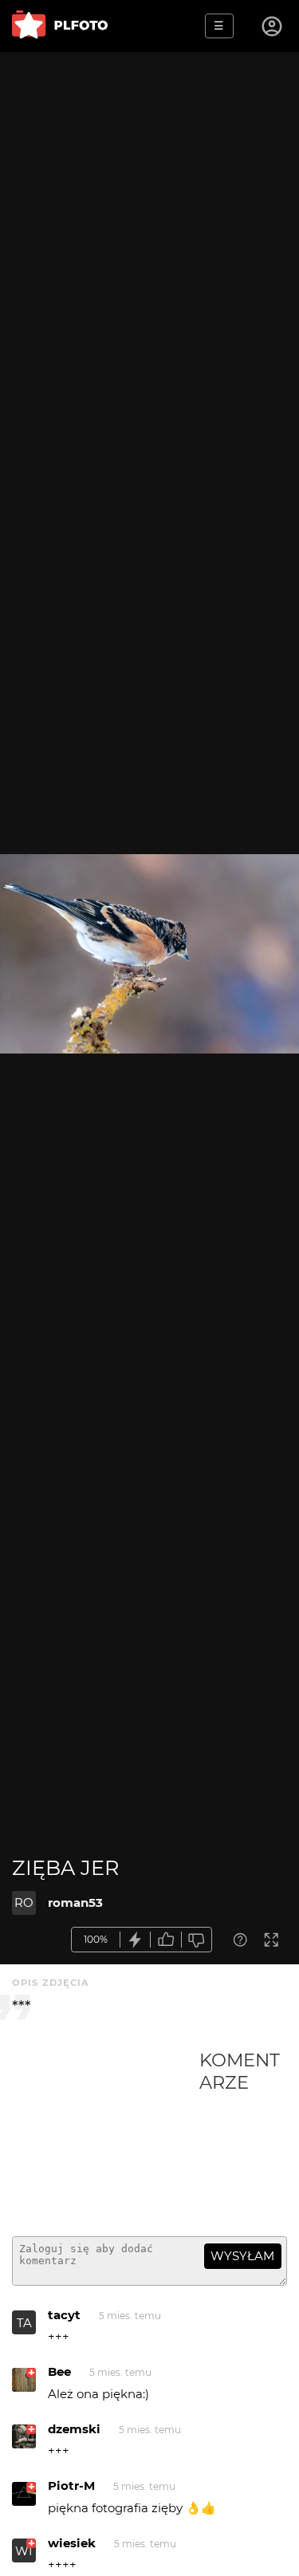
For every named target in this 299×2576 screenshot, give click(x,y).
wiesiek (72, 2543)
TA (24, 2323)
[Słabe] (197, 1940)
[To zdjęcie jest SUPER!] (136, 1940)
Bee (59, 2371)
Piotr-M (71, 2485)
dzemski (74, 2429)
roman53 (75, 1902)
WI (24, 2551)
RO (24, 1902)
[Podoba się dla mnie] (166, 1940)
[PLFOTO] (60, 26)
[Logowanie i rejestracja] (273, 26)
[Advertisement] (106, 2137)
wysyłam (242, 2256)
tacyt (64, 2315)
